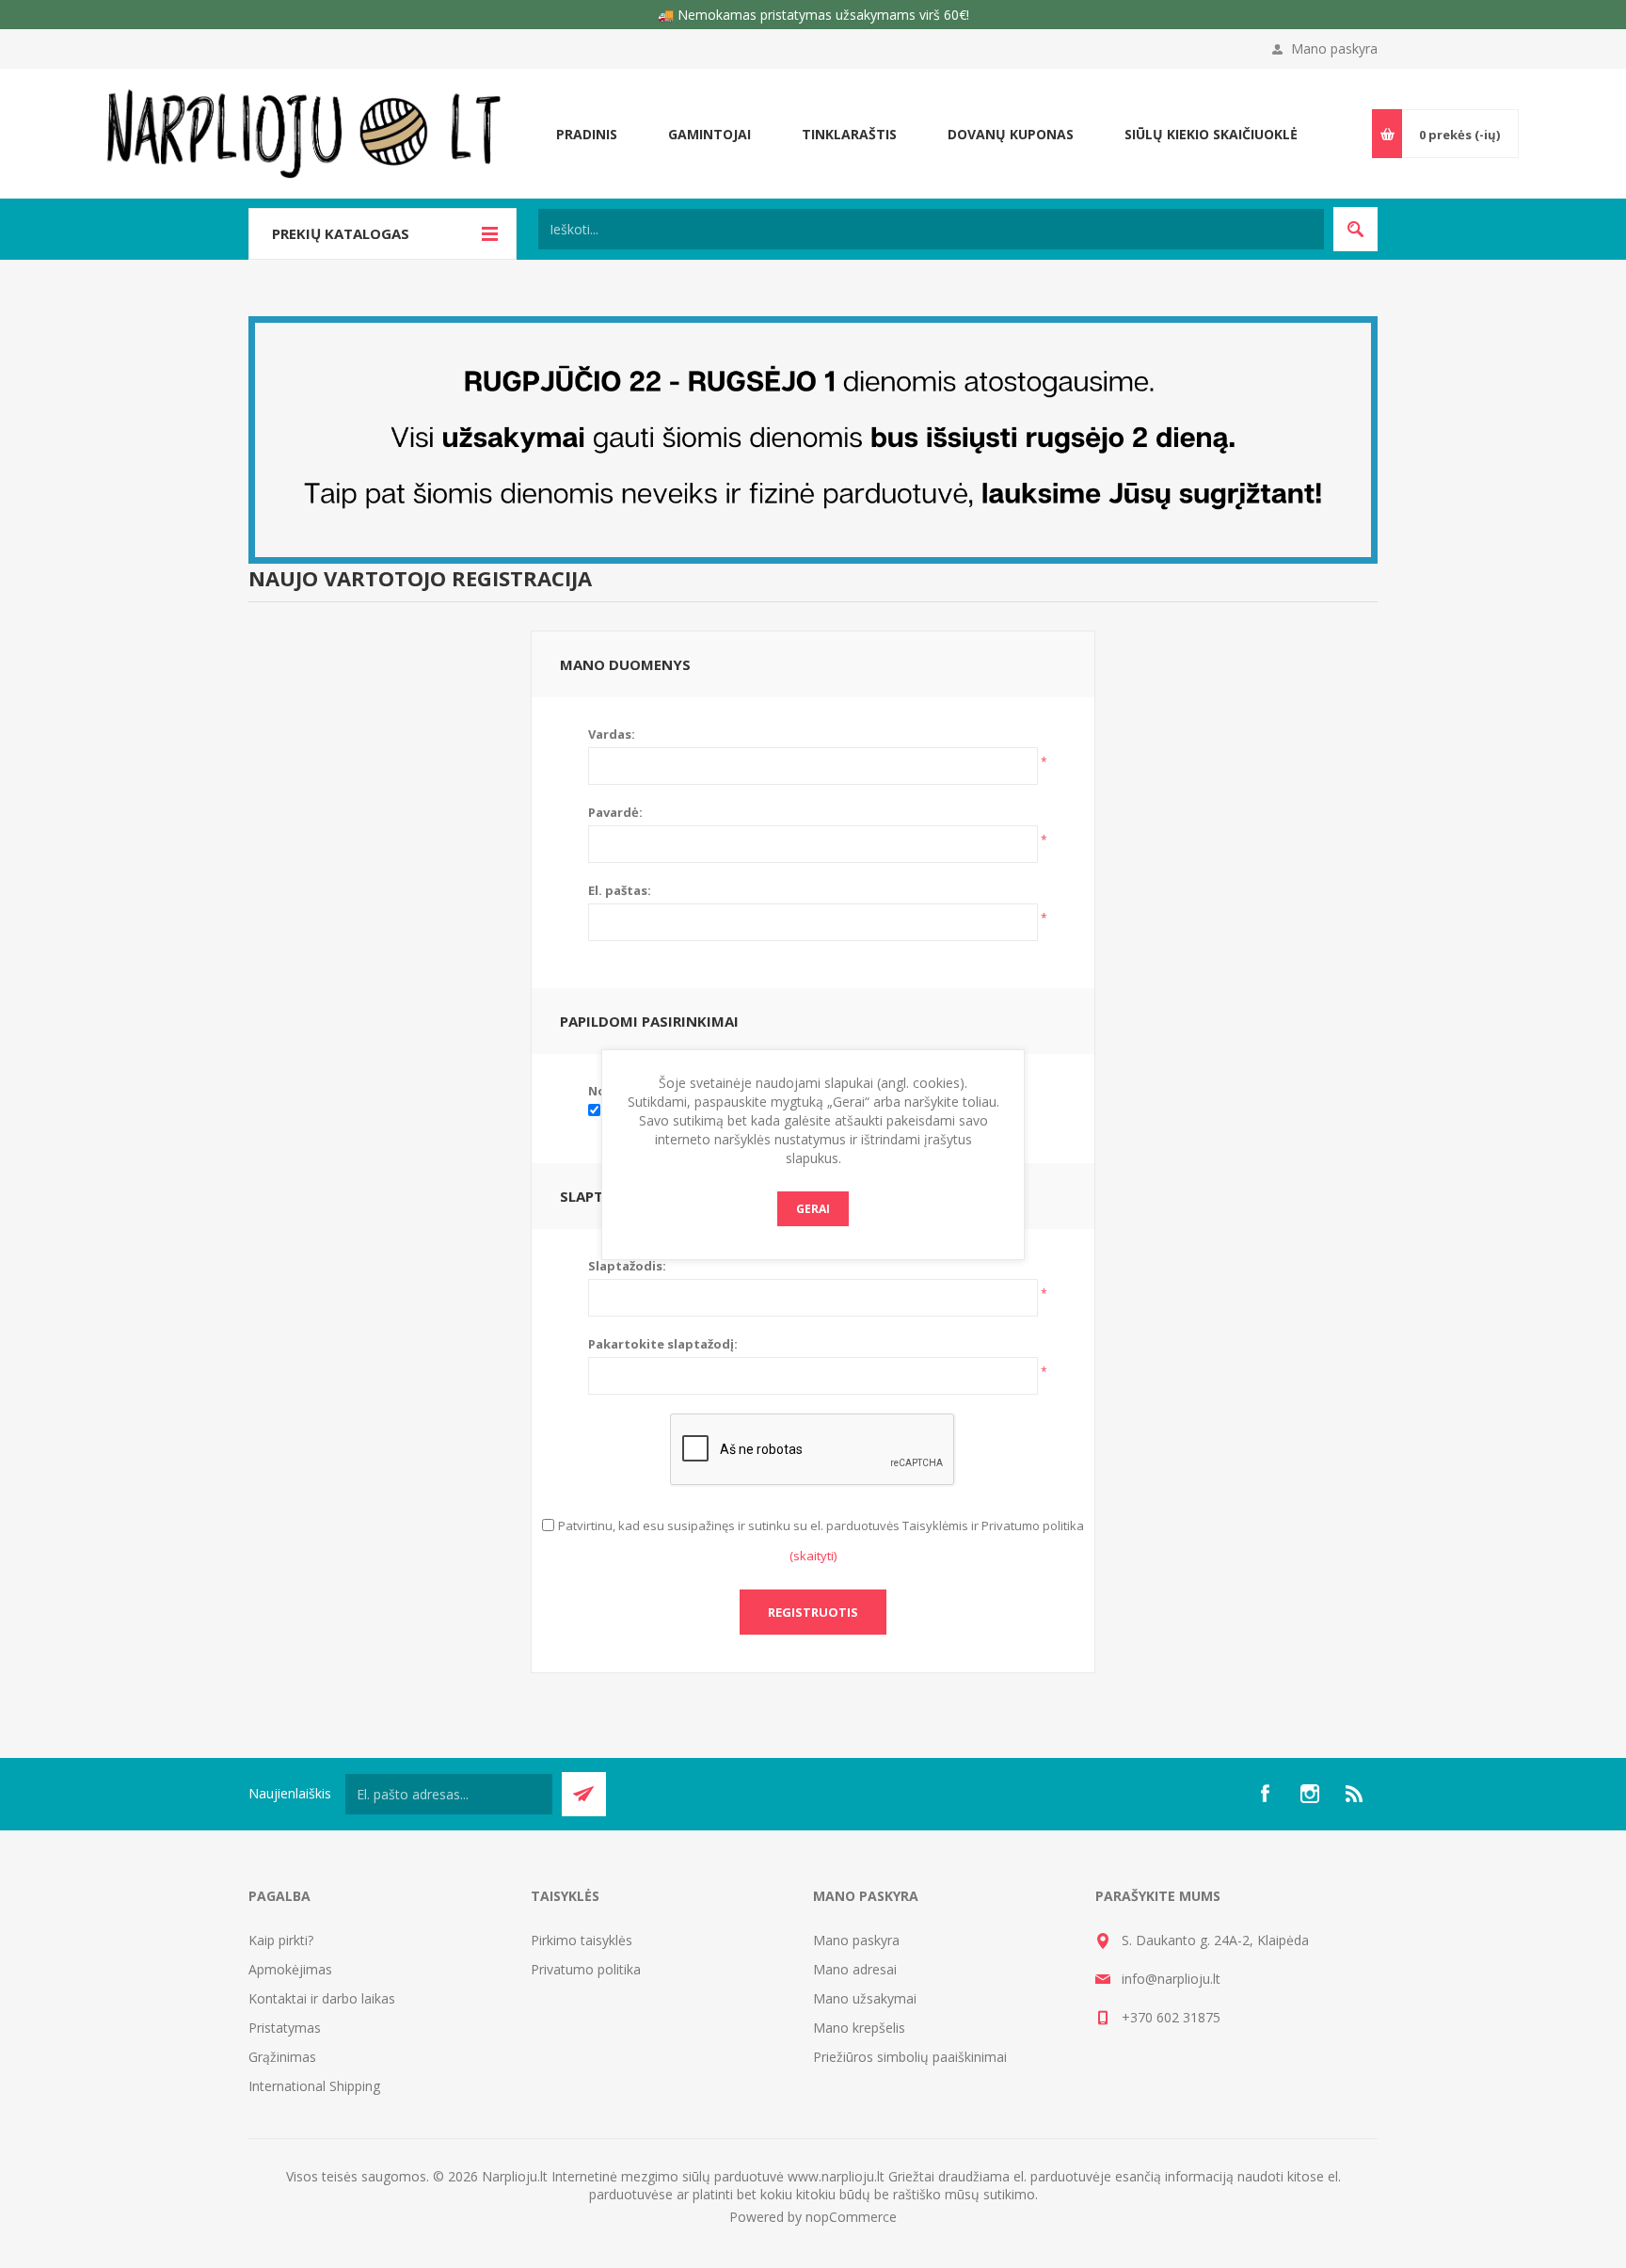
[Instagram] (1310, 1794)
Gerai (813, 1209)
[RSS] (1355, 1794)
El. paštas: (620, 890)
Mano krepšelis (859, 2028)
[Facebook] (1265, 1794)
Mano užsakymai (865, 1998)
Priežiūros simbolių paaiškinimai (910, 2057)
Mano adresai (855, 1969)
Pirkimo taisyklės (582, 1940)
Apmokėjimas (290, 1969)
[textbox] (931, 229)
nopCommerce (851, 2217)
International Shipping (314, 2086)
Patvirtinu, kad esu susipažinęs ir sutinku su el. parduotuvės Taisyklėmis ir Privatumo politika (821, 1525)
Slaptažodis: (627, 1266)
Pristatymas (285, 2028)
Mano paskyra (1334, 48)
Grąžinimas (282, 2057)
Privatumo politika (586, 1969)
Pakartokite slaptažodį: (663, 1344)
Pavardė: (615, 812)
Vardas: (612, 734)
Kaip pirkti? (281, 1940)
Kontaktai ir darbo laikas (322, 1998)
